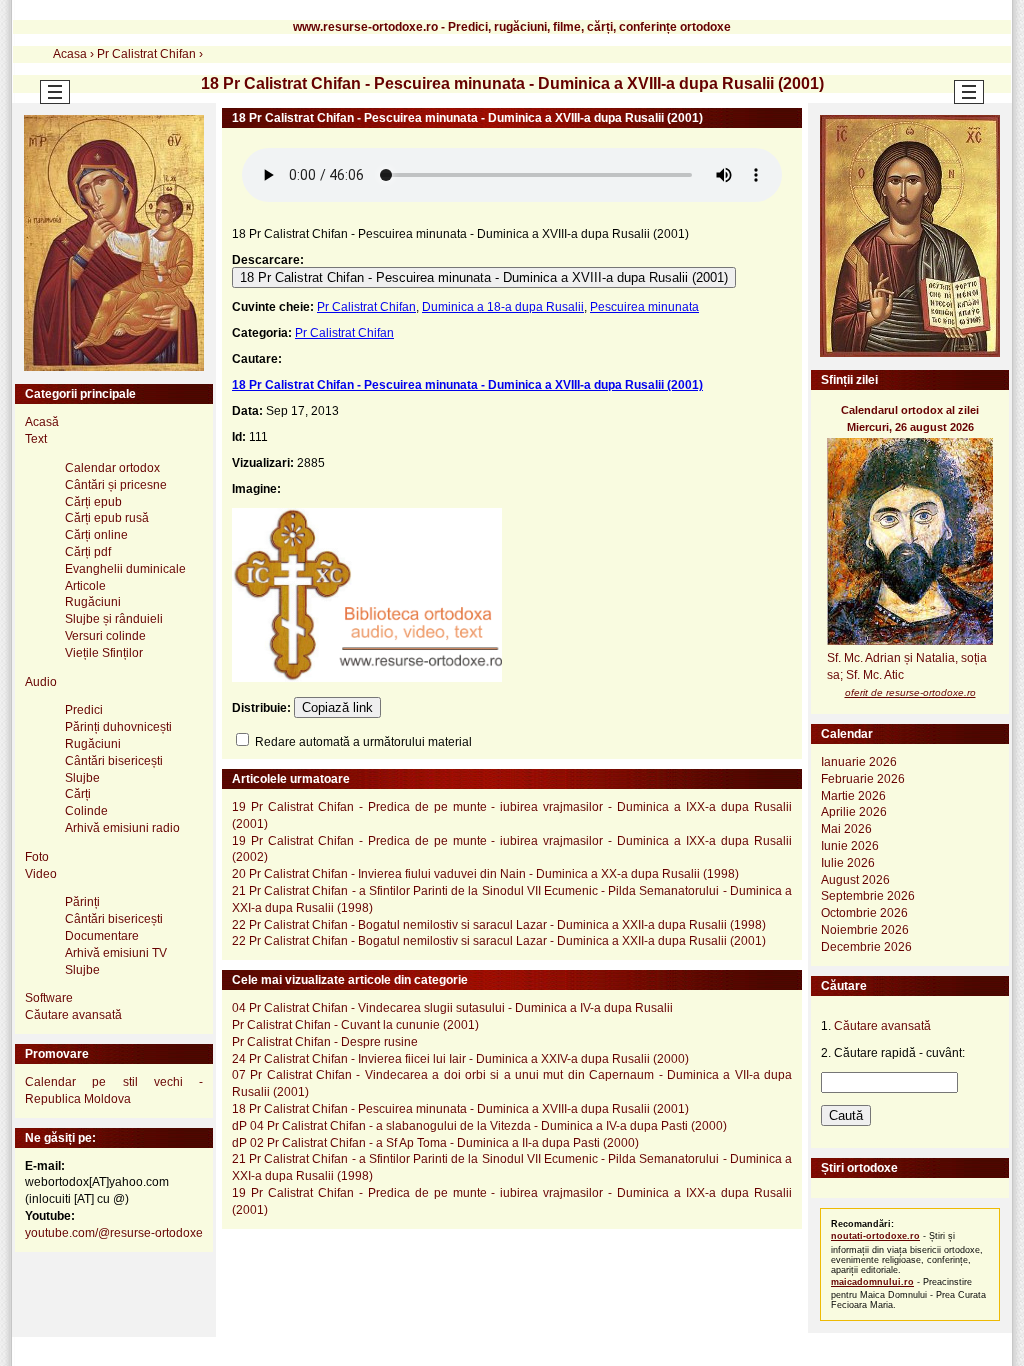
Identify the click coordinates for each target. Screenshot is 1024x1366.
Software (49, 998)
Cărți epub (93, 502)
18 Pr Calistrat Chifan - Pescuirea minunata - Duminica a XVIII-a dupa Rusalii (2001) (484, 277)
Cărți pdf (88, 552)
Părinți (82, 902)
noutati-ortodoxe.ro (875, 1236)
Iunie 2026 (850, 846)
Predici (84, 710)
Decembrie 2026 (866, 947)
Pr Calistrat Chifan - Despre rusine (325, 1042)
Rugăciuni (93, 602)
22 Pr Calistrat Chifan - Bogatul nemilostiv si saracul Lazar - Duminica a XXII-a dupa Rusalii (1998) (499, 925)
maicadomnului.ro (872, 1282)
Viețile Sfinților (104, 653)
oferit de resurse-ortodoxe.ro (910, 692)
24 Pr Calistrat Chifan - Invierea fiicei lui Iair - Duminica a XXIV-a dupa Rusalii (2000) (460, 1059)
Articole (85, 586)
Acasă (42, 422)
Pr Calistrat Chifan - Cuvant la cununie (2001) (355, 1025)
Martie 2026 (853, 796)
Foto (37, 857)
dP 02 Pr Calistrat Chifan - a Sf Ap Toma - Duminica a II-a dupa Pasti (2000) (435, 1143)
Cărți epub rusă (107, 518)
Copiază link (337, 707)
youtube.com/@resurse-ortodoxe (114, 1233)
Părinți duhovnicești (118, 727)
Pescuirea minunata (644, 307)
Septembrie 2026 (868, 896)
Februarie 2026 (863, 779)
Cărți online (96, 535)
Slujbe (82, 778)
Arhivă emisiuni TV (116, 953)
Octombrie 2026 (864, 913)
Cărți (78, 794)
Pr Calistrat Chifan (366, 307)
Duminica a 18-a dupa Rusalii (503, 307)
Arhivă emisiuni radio (122, 828)
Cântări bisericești (114, 761)
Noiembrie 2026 (865, 930)
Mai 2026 (846, 829)
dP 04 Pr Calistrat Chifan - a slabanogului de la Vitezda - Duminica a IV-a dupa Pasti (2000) (479, 1126)
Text (36, 439)
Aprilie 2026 (854, 812)
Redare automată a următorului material (362, 742)
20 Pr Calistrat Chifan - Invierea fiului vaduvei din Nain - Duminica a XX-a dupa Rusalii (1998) (485, 874)
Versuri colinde (105, 636)
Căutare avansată (73, 1015)
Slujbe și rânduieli (114, 619)
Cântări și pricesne (116, 485)
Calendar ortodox (112, 468)
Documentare (102, 936)
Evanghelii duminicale (125, 569)
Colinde (86, 811)
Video (41, 874)
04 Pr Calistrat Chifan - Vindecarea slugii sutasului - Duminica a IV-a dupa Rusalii (452, 1008)
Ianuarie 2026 (859, 762)
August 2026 (855, 880)
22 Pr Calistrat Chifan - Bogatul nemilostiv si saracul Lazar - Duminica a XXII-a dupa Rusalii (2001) (499, 941)
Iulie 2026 (848, 863)
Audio (41, 682)
